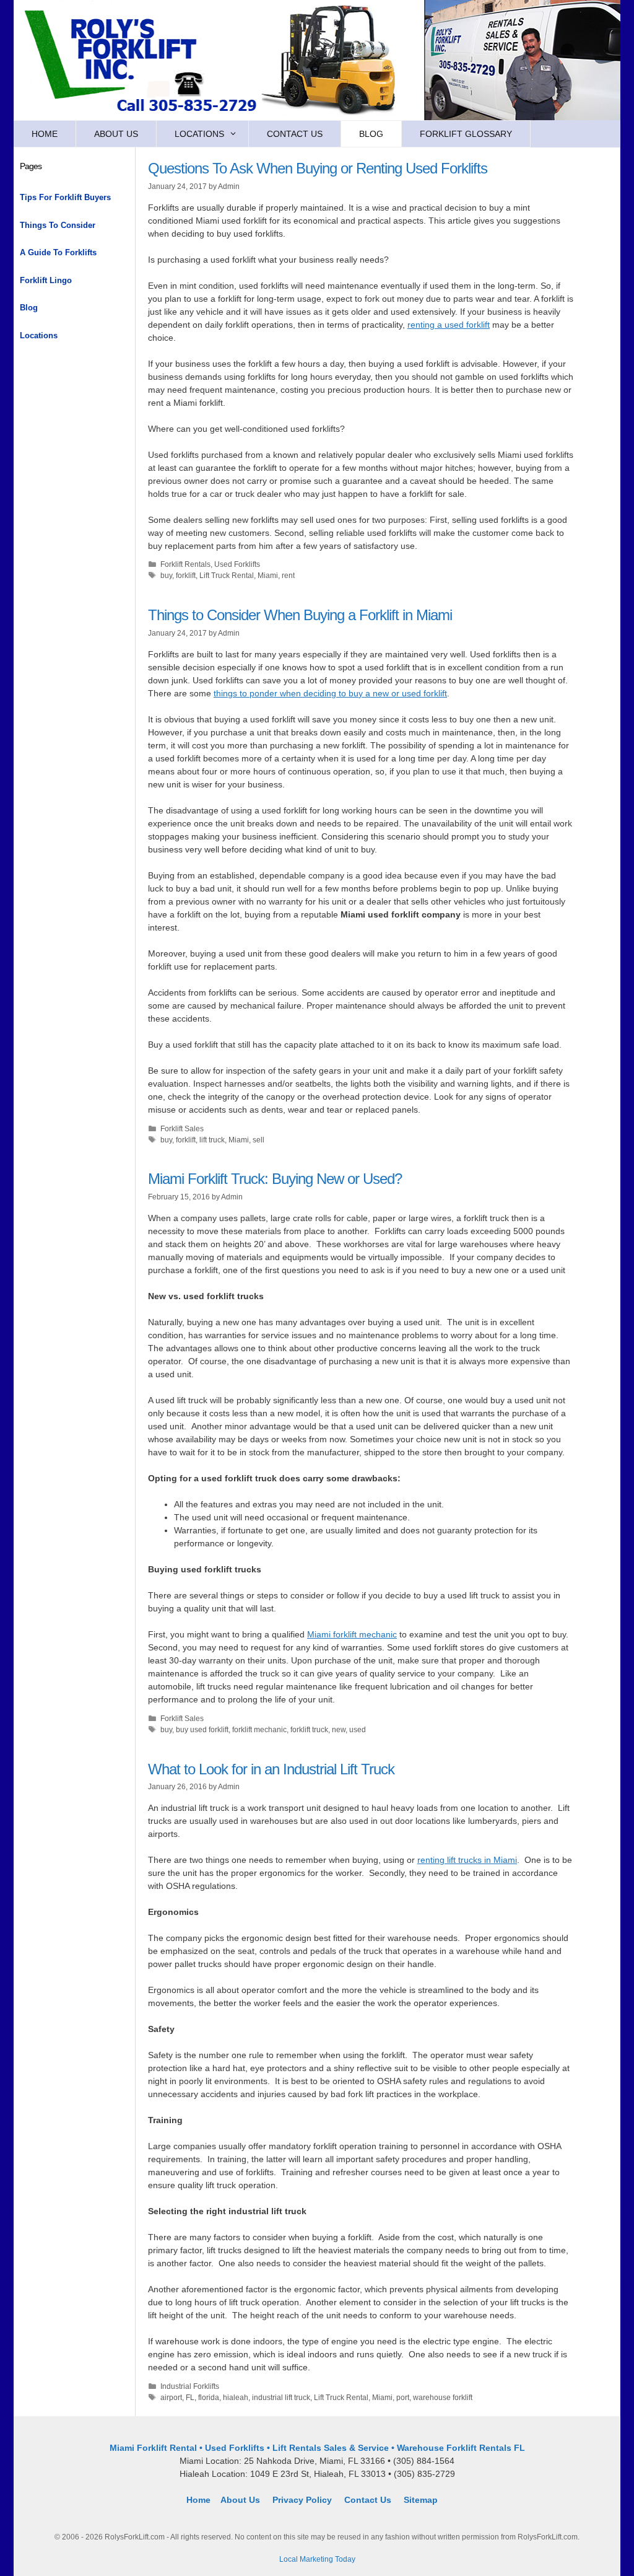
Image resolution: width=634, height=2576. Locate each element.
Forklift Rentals (185, 564)
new (339, 1730)
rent (288, 576)
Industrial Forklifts (190, 2386)
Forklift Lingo (46, 280)
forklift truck (309, 1730)
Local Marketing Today (317, 2559)
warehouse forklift (443, 2398)
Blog (371, 134)
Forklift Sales (182, 1129)
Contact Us (295, 134)
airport (171, 2398)
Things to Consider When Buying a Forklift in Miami (300, 615)
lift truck (212, 1140)
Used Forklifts (237, 564)
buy (166, 576)
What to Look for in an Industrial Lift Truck (271, 1769)
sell (258, 1140)
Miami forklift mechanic (352, 1634)
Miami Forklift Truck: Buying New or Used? (275, 1179)
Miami (268, 576)
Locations (199, 134)
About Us (116, 134)
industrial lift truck (281, 2398)
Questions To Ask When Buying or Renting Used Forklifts (318, 168)
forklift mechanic (259, 1730)
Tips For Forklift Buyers (65, 197)
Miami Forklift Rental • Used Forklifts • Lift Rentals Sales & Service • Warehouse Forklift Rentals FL (317, 2448)
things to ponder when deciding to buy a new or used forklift (330, 693)
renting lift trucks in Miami (467, 1860)
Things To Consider (58, 225)
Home (45, 134)
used (358, 1730)
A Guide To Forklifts (58, 252)
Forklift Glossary (466, 134)
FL (190, 2398)
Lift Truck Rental (227, 576)
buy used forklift (202, 1730)
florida (209, 2398)
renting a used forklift (449, 325)
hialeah (236, 2398)
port (403, 2398)
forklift (186, 576)
